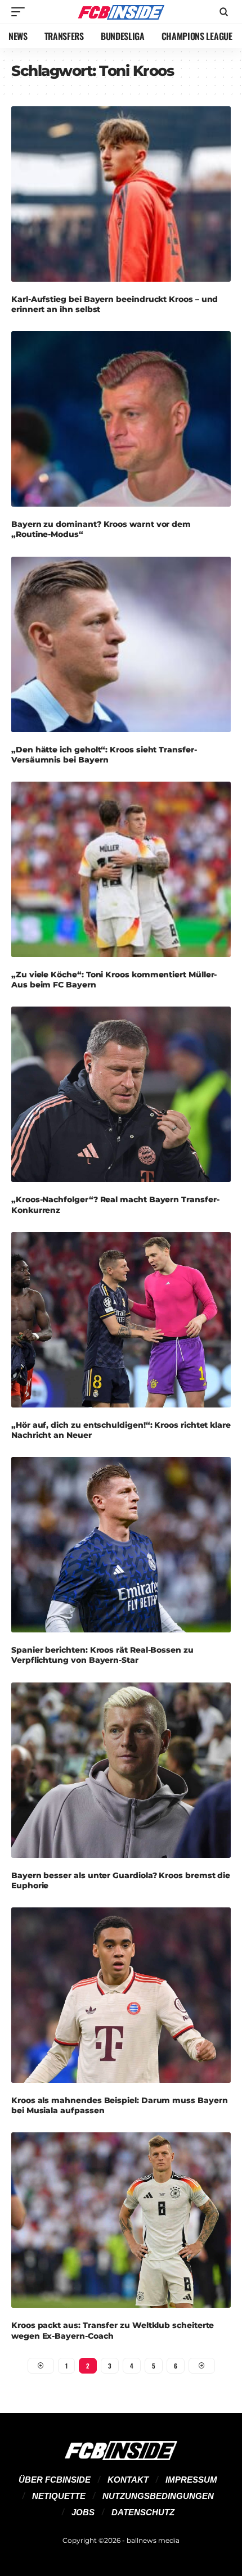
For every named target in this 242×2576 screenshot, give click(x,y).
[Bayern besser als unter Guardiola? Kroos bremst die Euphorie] (121, 1770)
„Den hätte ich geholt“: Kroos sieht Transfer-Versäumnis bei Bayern (104, 755)
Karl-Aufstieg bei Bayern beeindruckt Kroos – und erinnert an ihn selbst (115, 304)
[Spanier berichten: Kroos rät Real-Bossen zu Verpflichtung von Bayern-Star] (121, 1545)
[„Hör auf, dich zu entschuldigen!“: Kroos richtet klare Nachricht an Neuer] (121, 1320)
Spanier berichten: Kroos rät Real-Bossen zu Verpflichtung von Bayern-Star (102, 1655)
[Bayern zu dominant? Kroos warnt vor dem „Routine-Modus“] (121, 419)
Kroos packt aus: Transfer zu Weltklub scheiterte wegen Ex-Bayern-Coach (113, 2330)
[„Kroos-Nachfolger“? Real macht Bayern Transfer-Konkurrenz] (121, 1094)
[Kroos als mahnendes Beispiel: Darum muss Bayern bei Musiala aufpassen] (121, 1995)
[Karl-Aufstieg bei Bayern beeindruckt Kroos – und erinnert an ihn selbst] (121, 194)
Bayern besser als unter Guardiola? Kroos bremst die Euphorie (121, 1880)
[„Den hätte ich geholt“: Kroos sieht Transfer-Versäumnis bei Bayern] (121, 644)
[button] (21, 12)
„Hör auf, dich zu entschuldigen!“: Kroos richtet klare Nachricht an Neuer (121, 1430)
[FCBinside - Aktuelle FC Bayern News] (121, 12)
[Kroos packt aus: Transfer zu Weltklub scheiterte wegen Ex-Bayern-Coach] (121, 2220)
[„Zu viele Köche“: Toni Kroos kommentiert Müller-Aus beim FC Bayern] (121, 869)
